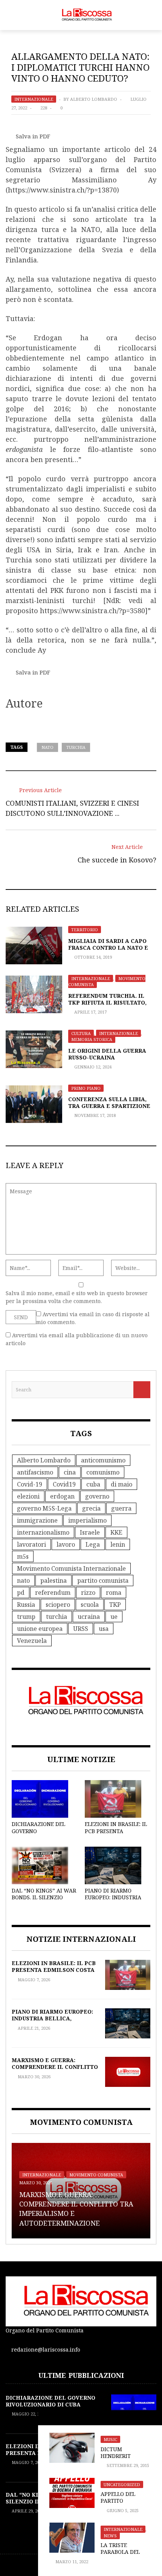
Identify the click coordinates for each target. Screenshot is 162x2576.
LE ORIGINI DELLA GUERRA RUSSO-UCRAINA (107, 1054)
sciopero (58, 1605)
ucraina (89, 1617)
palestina (53, 1580)
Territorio (85, 930)
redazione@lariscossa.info (46, 2349)
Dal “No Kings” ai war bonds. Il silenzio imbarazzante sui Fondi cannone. (44, 1901)
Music (110, 2439)
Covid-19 (30, 1484)
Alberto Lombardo (94, 99)
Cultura (81, 1033)
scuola (90, 1605)
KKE (116, 1532)
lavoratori (31, 1544)
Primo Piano (86, 1088)
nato (47, 747)
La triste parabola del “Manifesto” (120, 2552)
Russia (26, 1605)
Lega (93, 1544)
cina (70, 1472)
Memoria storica (92, 1039)
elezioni (28, 1496)
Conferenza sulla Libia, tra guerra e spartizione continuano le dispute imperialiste (109, 1109)
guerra (121, 1508)
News (110, 2536)
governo (97, 1496)
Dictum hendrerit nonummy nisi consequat (121, 2459)
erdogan (62, 1496)
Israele (90, 1532)
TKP (115, 1605)
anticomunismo (103, 1460)
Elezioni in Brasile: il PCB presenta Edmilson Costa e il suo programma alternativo (54, 1973)
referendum (53, 1593)
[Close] (46, 2418)
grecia (91, 1508)
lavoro (66, 1544)
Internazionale (34, 99)
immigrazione (37, 1520)
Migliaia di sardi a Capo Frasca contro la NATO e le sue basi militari (108, 948)
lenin (118, 1544)
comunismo (103, 1472)
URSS (81, 1629)
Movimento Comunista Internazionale (71, 1568)
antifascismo (35, 1472)
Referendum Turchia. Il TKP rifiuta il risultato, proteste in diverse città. (111, 1002)
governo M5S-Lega (44, 1508)
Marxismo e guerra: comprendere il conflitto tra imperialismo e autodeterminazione (55, 2070)
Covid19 (64, 1484)
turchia (76, 747)
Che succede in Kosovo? (117, 860)
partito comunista (103, 1580)
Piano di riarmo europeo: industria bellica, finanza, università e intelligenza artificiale (53, 2022)
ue (114, 1617)
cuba (93, 1484)
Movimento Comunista (96, 2175)
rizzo (88, 1593)
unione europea (40, 1629)
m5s (23, 1556)
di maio (121, 1484)
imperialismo (87, 1520)
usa (104, 1629)
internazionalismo (43, 1532)
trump (26, 1617)
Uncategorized (122, 2484)
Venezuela (32, 1641)
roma (114, 1593)
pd (21, 1593)
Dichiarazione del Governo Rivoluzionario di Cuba (38, 1834)
